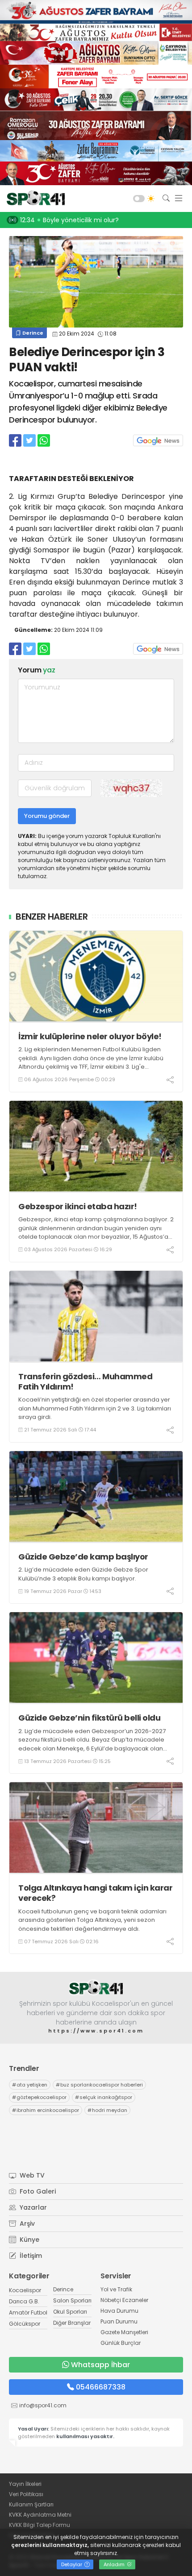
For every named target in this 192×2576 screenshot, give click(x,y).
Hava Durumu (119, 2311)
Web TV (31, 2175)
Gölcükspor (25, 2324)
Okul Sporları (70, 2312)
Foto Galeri (37, 2191)
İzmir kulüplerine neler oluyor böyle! (90, 1036)
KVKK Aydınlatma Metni (40, 2515)
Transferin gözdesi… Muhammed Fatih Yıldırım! (85, 1382)
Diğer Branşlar (72, 2323)
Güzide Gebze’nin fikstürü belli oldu (89, 1718)
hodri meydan (107, 2110)
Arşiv (26, 2223)
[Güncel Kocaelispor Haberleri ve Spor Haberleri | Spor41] (33, 199)
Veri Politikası (26, 2494)
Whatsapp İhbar (100, 2365)
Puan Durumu (119, 2321)
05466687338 (101, 2387)
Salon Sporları (72, 2300)
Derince (32, 333)
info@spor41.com (43, 2405)
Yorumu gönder (47, 816)
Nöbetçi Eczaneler (124, 2300)
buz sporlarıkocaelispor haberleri (99, 2085)
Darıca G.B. (24, 2301)
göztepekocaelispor (39, 2097)
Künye (29, 2240)
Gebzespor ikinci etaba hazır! (78, 1206)
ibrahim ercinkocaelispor (46, 2110)
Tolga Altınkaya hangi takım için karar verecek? (95, 1893)
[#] (96, 1988)
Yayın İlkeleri (25, 2484)
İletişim (30, 2256)
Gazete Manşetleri (124, 2332)
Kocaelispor (25, 2290)
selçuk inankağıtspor (104, 2097)
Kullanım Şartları (31, 2504)
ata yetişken (30, 2085)
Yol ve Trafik (116, 2289)
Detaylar (72, 2564)
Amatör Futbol (28, 2313)
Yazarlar (32, 2207)
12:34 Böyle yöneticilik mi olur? (69, 220)
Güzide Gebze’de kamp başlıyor (83, 1557)
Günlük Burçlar (121, 2343)
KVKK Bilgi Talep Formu (40, 2525)
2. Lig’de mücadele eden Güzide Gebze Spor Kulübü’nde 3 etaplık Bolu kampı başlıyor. (83, 1574)
